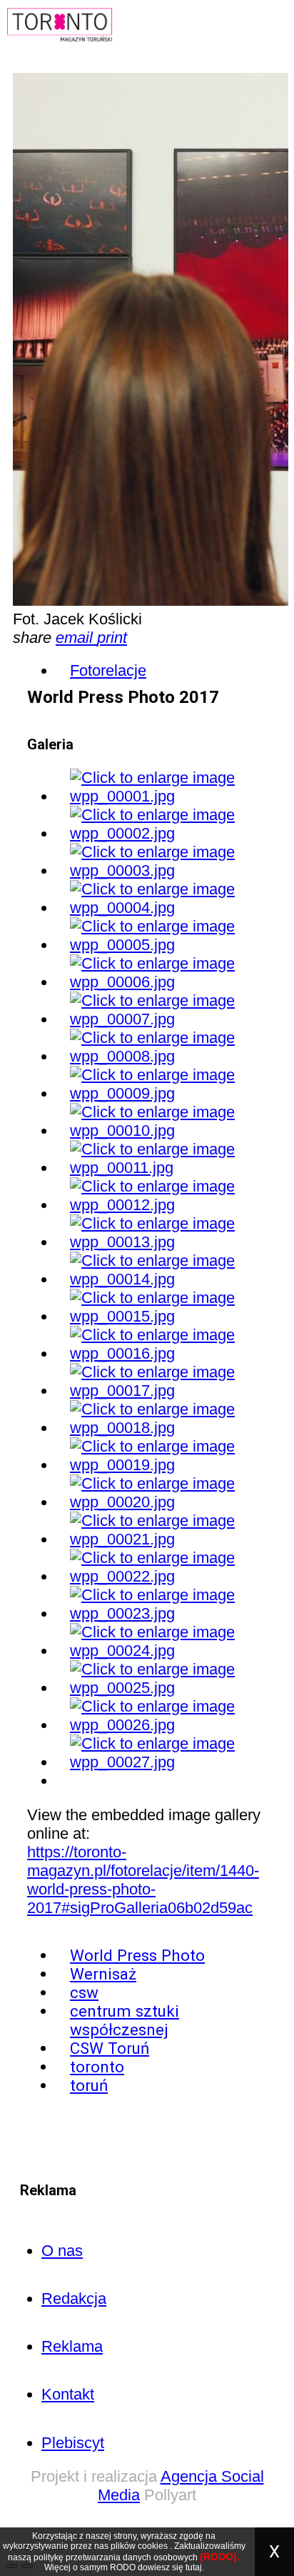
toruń (89, 2085)
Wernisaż (103, 1974)
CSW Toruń (110, 2048)
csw (84, 1992)
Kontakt (68, 2394)
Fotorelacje (108, 670)
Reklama (72, 2346)
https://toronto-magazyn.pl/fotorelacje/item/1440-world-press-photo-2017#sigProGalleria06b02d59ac (143, 1880)
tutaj (194, 2567)
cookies (153, 2546)
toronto (97, 2067)
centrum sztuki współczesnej (125, 2020)
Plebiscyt (73, 2443)
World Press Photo (137, 1955)
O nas (62, 2251)
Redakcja (74, 2298)
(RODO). (220, 2557)
